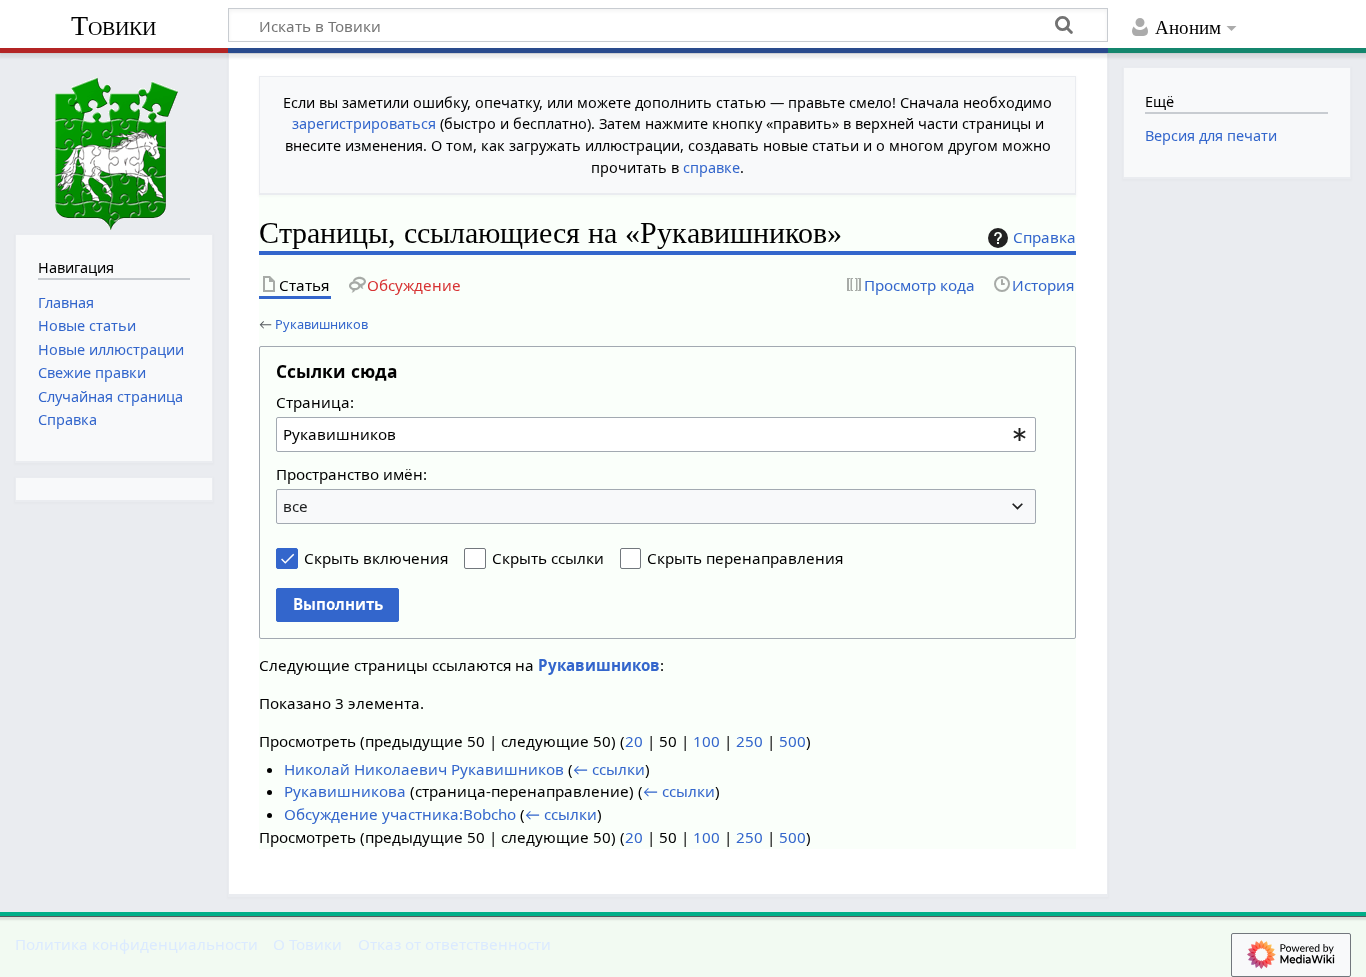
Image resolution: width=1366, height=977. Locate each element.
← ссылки (609, 769)
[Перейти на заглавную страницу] (114, 141)
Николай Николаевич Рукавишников (424, 769)
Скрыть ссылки (548, 558)
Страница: (315, 402)
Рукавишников (321, 324)
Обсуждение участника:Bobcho (400, 814)
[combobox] (656, 434)
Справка (1044, 237)
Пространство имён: (351, 474)
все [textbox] (295, 506)
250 (749, 741)
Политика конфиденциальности (136, 944)
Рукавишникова (345, 791)
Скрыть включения (376, 558)
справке (711, 167)
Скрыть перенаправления (745, 558)
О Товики (307, 944)
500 (792, 741)
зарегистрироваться (364, 123)
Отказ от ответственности (454, 944)
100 (706, 741)
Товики (113, 25)
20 (634, 741)
